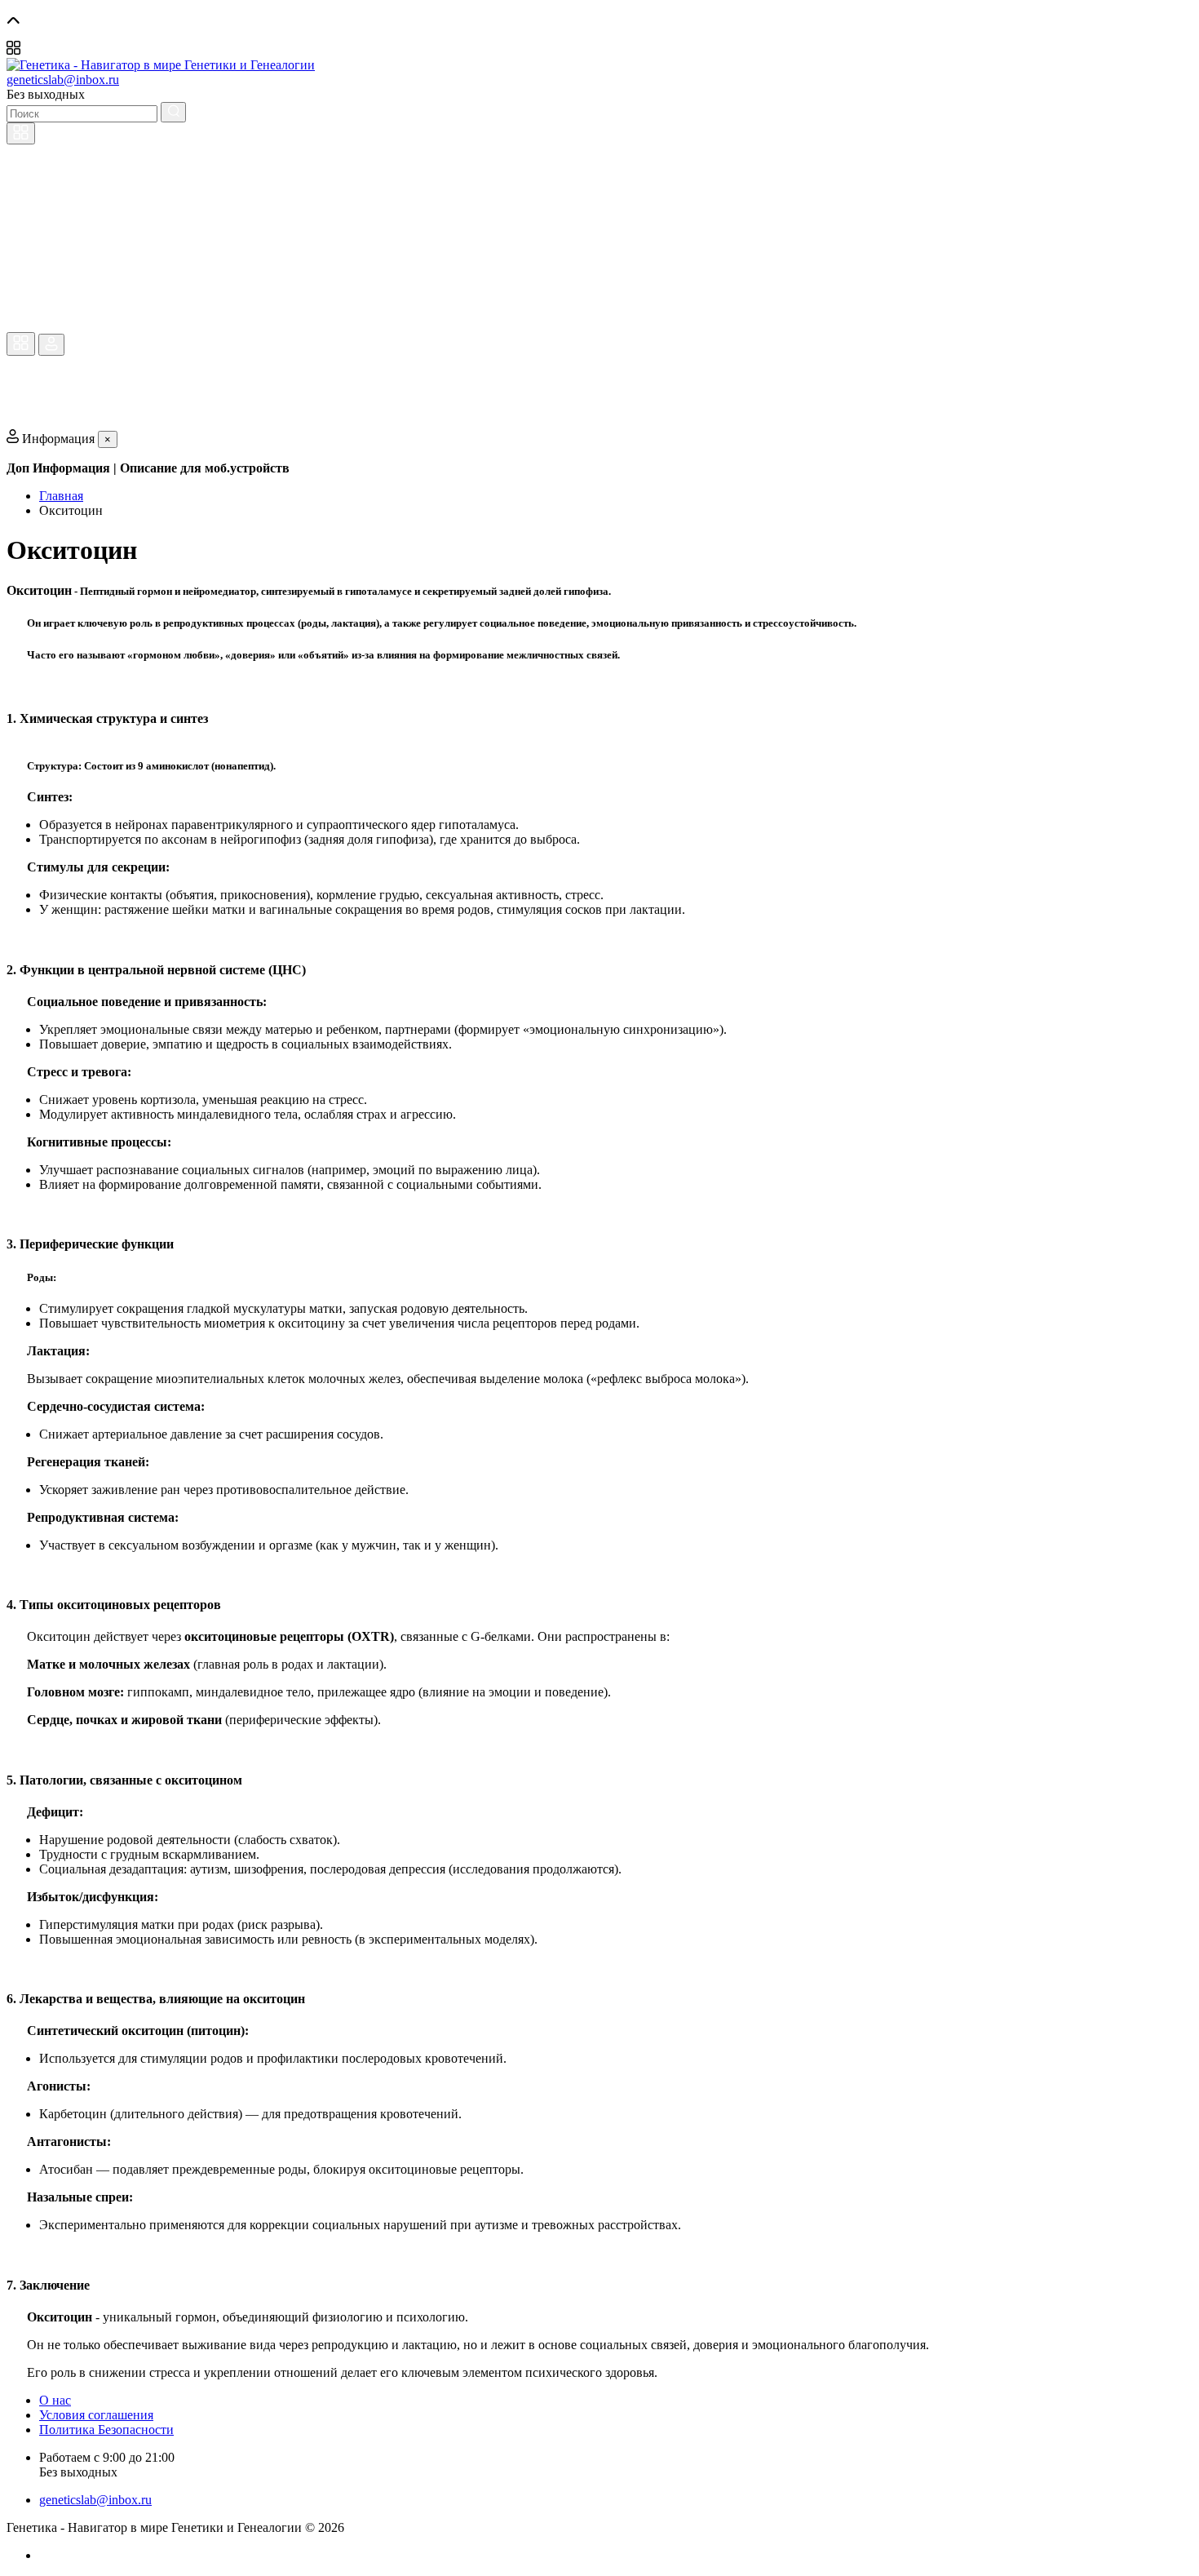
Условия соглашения (96, 2415)
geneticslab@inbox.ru (63, 80)
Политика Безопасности (106, 2430)
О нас (55, 2400)
